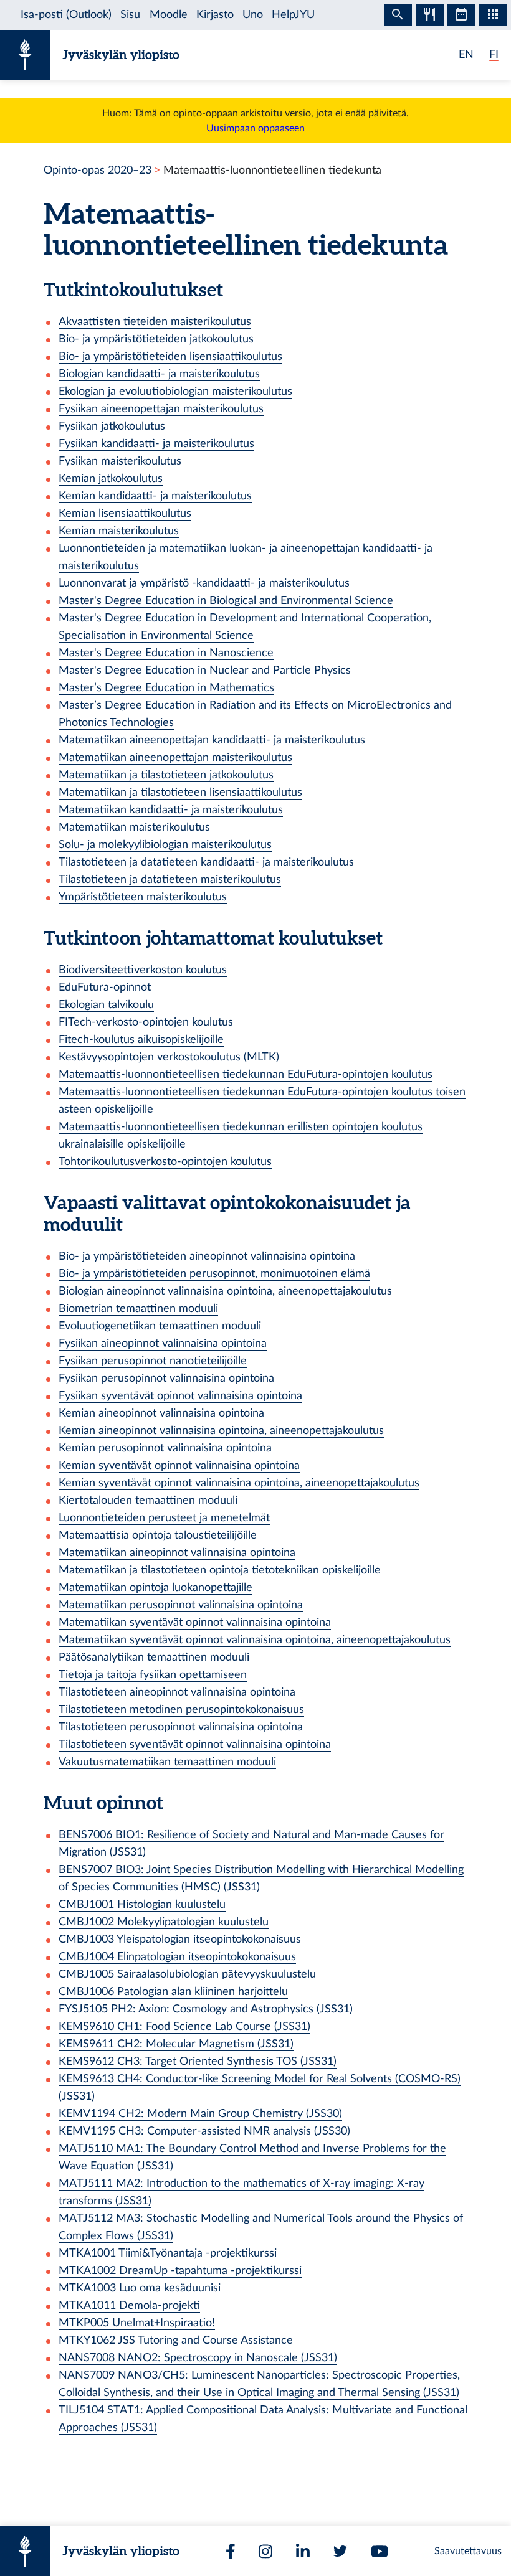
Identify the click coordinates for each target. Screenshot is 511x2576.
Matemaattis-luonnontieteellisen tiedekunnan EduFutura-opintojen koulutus (246, 1074)
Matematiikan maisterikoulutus (134, 827)
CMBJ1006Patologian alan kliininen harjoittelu (173, 1992)
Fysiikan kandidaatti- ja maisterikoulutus (156, 444)
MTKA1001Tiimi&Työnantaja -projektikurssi (168, 2253)
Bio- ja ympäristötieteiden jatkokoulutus (156, 339)
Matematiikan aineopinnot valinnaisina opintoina (177, 1553)
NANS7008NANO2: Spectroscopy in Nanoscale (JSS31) (198, 2358)
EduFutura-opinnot (105, 987)
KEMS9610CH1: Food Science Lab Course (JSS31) (184, 2026)
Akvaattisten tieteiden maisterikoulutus (155, 322)
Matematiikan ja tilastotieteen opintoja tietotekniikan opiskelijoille (220, 1570)
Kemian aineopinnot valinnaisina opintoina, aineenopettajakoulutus (221, 1431)
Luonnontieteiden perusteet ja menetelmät (164, 1518)
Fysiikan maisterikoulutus (120, 461)
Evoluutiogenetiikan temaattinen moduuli (160, 1326)
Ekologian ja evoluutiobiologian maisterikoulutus (175, 391)
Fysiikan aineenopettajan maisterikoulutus (161, 409)
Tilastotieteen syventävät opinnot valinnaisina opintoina (195, 1744)
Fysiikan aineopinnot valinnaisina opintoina (163, 1343)
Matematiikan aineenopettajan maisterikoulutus (175, 757)
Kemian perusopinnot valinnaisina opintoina (165, 1448)
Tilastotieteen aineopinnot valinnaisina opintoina (177, 1692)
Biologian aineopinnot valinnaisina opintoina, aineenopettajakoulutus (225, 1291)
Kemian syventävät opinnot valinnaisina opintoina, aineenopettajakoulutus (239, 1483)
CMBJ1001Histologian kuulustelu (142, 1904)
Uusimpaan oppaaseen (255, 128)
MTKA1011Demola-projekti (129, 2305)
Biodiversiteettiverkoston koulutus (143, 970)
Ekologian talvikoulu (106, 1005)
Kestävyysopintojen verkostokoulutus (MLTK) (169, 1057)
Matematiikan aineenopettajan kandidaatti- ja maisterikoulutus (212, 740)
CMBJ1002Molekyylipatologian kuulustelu (164, 1922)
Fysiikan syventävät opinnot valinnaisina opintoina (180, 1396)
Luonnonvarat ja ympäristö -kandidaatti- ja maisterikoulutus (204, 583)
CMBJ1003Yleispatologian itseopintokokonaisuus (180, 1939)
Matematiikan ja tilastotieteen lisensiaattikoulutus (180, 792)
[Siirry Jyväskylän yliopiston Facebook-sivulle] (231, 2551)
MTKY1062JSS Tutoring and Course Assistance (176, 2340)
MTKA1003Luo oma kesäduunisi (140, 2288)
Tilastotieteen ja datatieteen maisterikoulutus (170, 880)
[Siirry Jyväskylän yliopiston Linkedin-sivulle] (303, 2551)
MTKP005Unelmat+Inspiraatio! (137, 2323)
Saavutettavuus (468, 2551)
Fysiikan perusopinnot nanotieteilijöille (153, 1361)
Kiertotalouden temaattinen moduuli (148, 1500)
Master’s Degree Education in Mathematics (166, 688)
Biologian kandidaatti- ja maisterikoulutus (159, 374)
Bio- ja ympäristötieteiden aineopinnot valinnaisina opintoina (207, 1256)
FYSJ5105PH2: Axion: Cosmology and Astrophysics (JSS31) (206, 2009)
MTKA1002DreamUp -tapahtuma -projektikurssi (180, 2271)
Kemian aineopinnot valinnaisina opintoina (161, 1413)
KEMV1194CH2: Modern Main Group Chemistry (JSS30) (200, 2114)
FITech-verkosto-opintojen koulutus (146, 1022)
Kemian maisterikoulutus (119, 531)
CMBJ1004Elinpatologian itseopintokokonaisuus (177, 1957)
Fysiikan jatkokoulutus (112, 426)
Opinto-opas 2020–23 (98, 170)
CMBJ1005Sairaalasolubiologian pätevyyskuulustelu (187, 1974)
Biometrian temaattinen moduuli (138, 1309)
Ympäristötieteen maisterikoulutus (143, 897)
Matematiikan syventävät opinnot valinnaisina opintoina (195, 1622)
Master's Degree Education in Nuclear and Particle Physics (205, 670)
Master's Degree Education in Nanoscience (166, 653)
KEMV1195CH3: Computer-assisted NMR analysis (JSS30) (204, 2131)
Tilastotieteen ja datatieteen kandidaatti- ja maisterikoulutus (206, 862)
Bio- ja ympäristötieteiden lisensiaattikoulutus (170, 356)
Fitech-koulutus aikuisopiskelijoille (141, 1040)
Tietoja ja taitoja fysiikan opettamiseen (153, 1675)
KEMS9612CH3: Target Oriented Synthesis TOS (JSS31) (198, 2061)
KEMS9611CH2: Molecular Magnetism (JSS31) (176, 2044)
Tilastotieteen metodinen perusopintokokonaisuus (181, 1710)
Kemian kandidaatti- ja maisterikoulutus (155, 496)
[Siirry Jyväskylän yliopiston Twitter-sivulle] (340, 2551)
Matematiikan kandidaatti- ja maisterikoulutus (171, 810)
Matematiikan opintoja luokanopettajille (155, 1588)
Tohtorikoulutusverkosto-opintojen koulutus (165, 1162)
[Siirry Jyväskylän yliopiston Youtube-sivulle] (380, 2551)
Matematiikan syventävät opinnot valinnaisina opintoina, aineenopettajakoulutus (255, 1640)
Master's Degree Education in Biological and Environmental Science (226, 601)
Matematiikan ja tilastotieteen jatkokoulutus (166, 775)
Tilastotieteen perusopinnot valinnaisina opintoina (181, 1727)
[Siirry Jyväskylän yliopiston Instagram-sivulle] (265, 2551)
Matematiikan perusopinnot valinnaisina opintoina (181, 1605)
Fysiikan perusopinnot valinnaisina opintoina (166, 1378)
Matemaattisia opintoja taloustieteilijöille (158, 1535)
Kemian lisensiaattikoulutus (125, 513)
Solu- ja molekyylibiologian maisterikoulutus (165, 845)
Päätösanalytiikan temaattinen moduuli (154, 1657)
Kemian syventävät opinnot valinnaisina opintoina (179, 1465)
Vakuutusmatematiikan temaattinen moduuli (167, 1762)
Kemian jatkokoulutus (111, 479)
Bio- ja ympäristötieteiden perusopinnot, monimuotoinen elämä (214, 1274)
